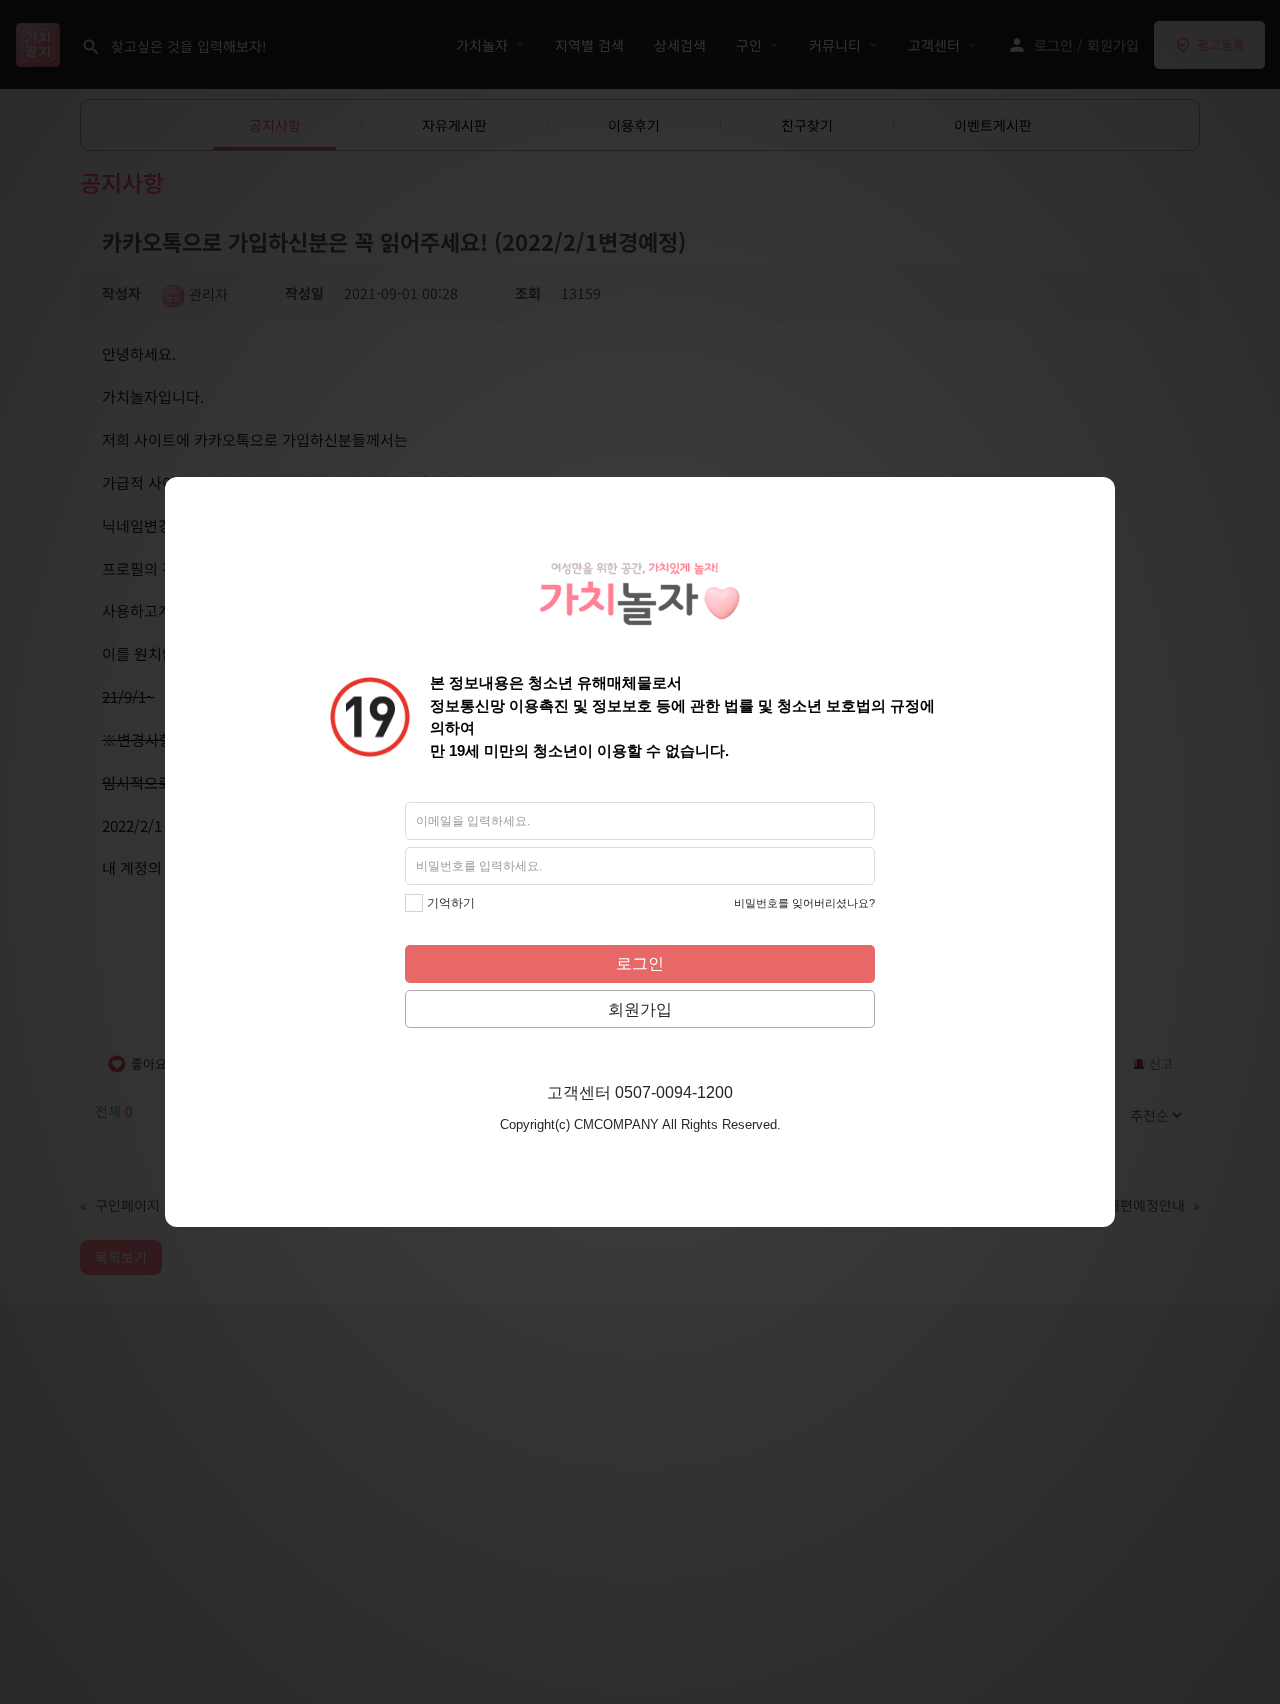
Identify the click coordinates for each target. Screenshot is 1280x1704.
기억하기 (451, 903)
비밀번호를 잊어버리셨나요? (804, 903)
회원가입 (640, 1009)
